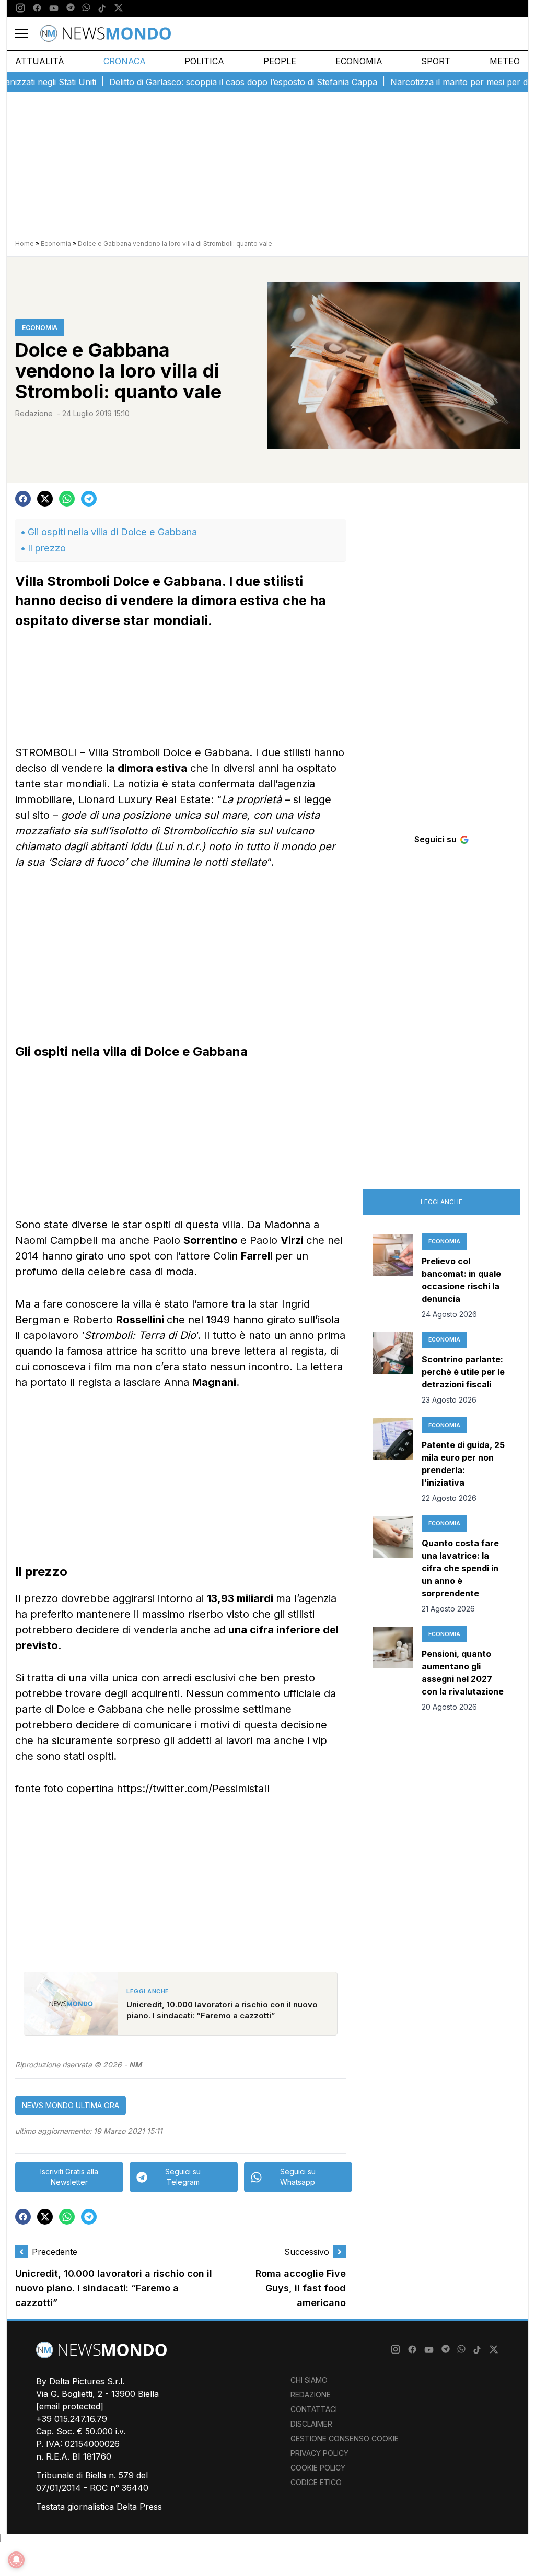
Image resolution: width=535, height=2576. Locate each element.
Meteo (505, 61)
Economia (359, 61)
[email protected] (70, 2406)
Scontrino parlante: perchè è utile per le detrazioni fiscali (463, 1372)
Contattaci (314, 2409)
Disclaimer (311, 2424)
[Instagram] (20, 8)
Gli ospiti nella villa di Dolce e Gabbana (112, 532)
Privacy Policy (319, 2453)
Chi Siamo (309, 2380)
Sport (436, 61)
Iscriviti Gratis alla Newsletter (69, 2177)
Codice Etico (316, 2482)
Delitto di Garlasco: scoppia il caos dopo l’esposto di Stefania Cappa (212, 82)
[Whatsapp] (86, 8)
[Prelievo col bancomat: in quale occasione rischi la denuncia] (393, 1277)
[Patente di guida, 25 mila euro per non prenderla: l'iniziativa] (393, 1461)
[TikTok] (102, 8)
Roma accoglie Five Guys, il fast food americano (301, 2288)
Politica (204, 61)
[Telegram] (71, 8)
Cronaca (125, 61)
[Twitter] (119, 8)
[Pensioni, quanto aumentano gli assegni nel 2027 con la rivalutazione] (393, 1669)
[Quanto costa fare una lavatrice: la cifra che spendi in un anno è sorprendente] (393, 1565)
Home (25, 244)
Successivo (307, 2252)
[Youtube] (54, 8)
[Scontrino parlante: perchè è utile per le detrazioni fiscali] (393, 1369)
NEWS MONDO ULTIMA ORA (71, 2105)
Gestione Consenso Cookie (345, 2438)
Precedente (55, 2252)
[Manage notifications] (16, 2560)
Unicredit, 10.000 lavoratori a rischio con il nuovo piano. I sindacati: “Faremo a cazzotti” (114, 2288)
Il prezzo (47, 548)
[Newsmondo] (106, 33)
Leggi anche (441, 1202)
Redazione (34, 413)
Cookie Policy (318, 2468)
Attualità (40, 61)
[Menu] (28, 33)
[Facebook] (37, 8)
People (280, 61)
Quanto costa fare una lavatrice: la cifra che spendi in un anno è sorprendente (460, 1568)
